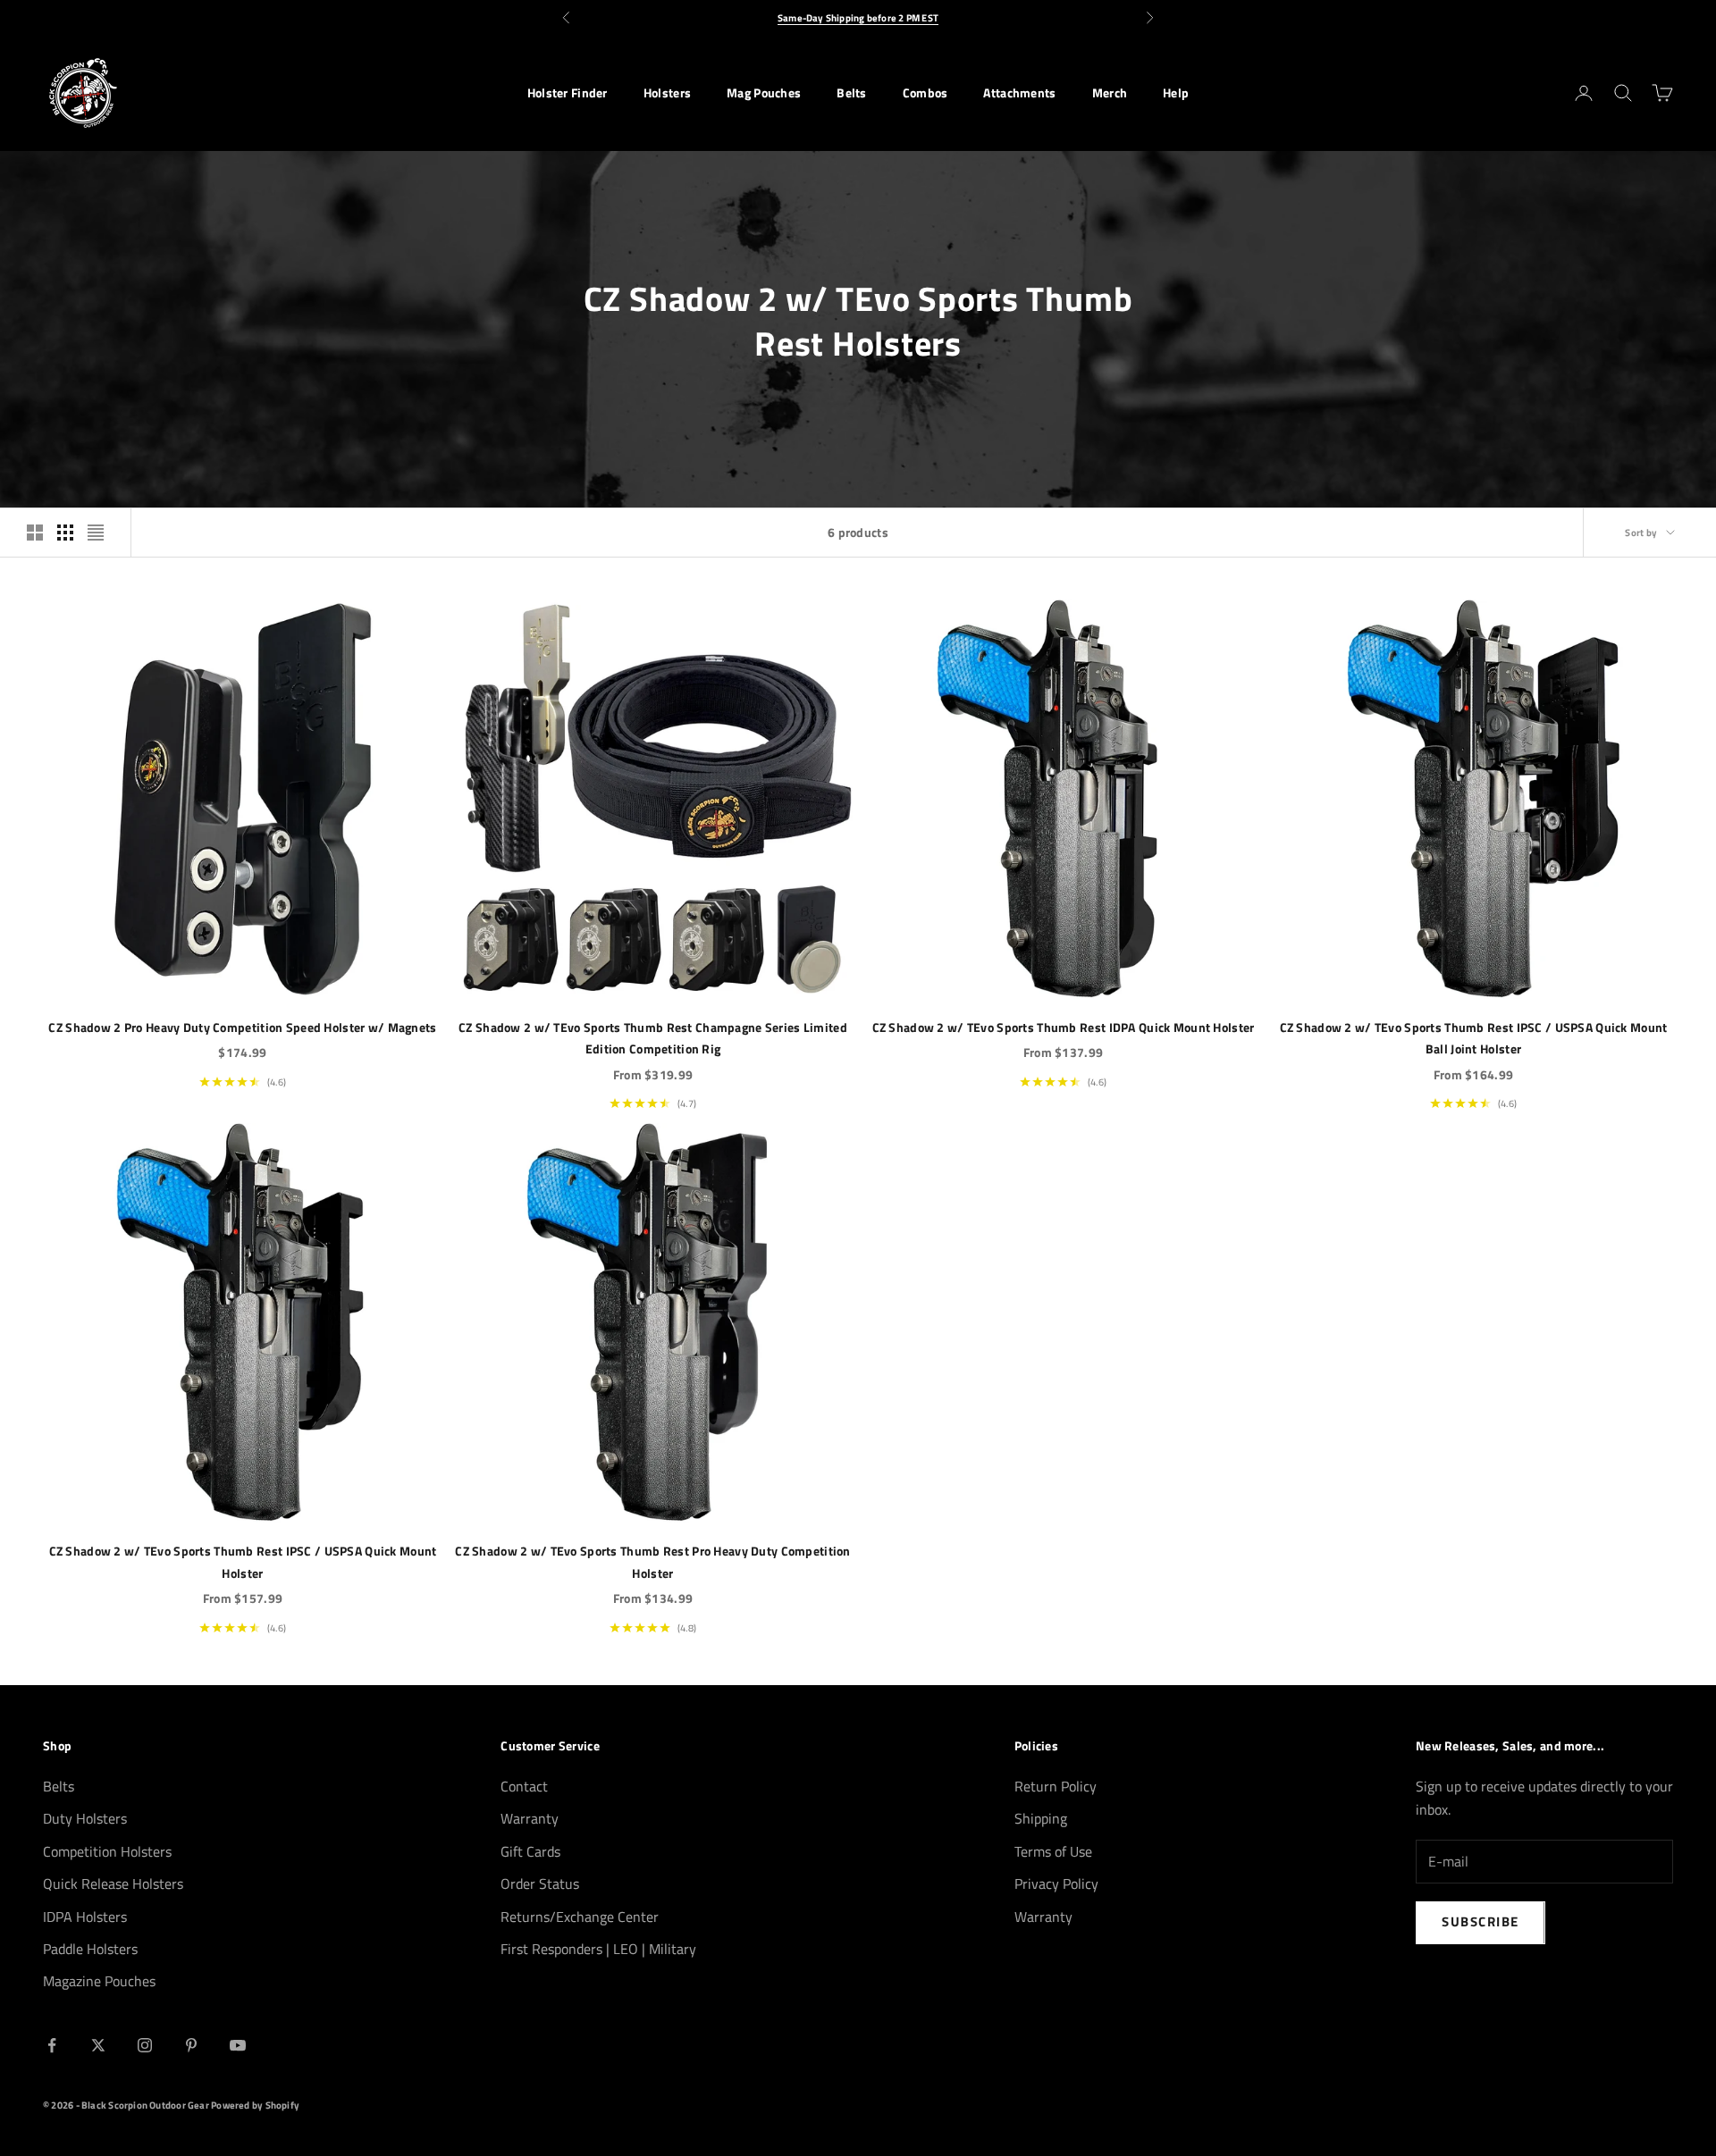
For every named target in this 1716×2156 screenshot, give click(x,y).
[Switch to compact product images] (96, 533)
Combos (925, 93)
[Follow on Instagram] (145, 2045)
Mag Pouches (764, 93)
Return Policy (1056, 1786)
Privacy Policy (1056, 1883)
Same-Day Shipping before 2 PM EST (858, 18)
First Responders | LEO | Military (598, 1949)
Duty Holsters (85, 1818)
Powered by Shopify (255, 2105)
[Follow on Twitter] (98, 2045)
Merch (1110, 93)
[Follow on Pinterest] (191, 2045)
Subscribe (1480, 1921)
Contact (524, 1786)
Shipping (1041, 1818)
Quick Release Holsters (113, 1883)
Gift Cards (530, 1851)
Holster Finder (568, 93)
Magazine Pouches (99, 1981)
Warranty (530, 1818)
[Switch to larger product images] (35, 533)
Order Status (540, 1883)
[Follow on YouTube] (238, 2045)
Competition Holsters (107, 1851)
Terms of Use (1053, 1851)
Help (1176, 93)
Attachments (1019, 93)
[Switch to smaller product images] (65, 533)
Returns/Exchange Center (580, 1917)
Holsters (667, 93)
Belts (851, 93)
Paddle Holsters (90, 1949)
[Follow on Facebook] (52, 2045)
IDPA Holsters (85, 1917)
